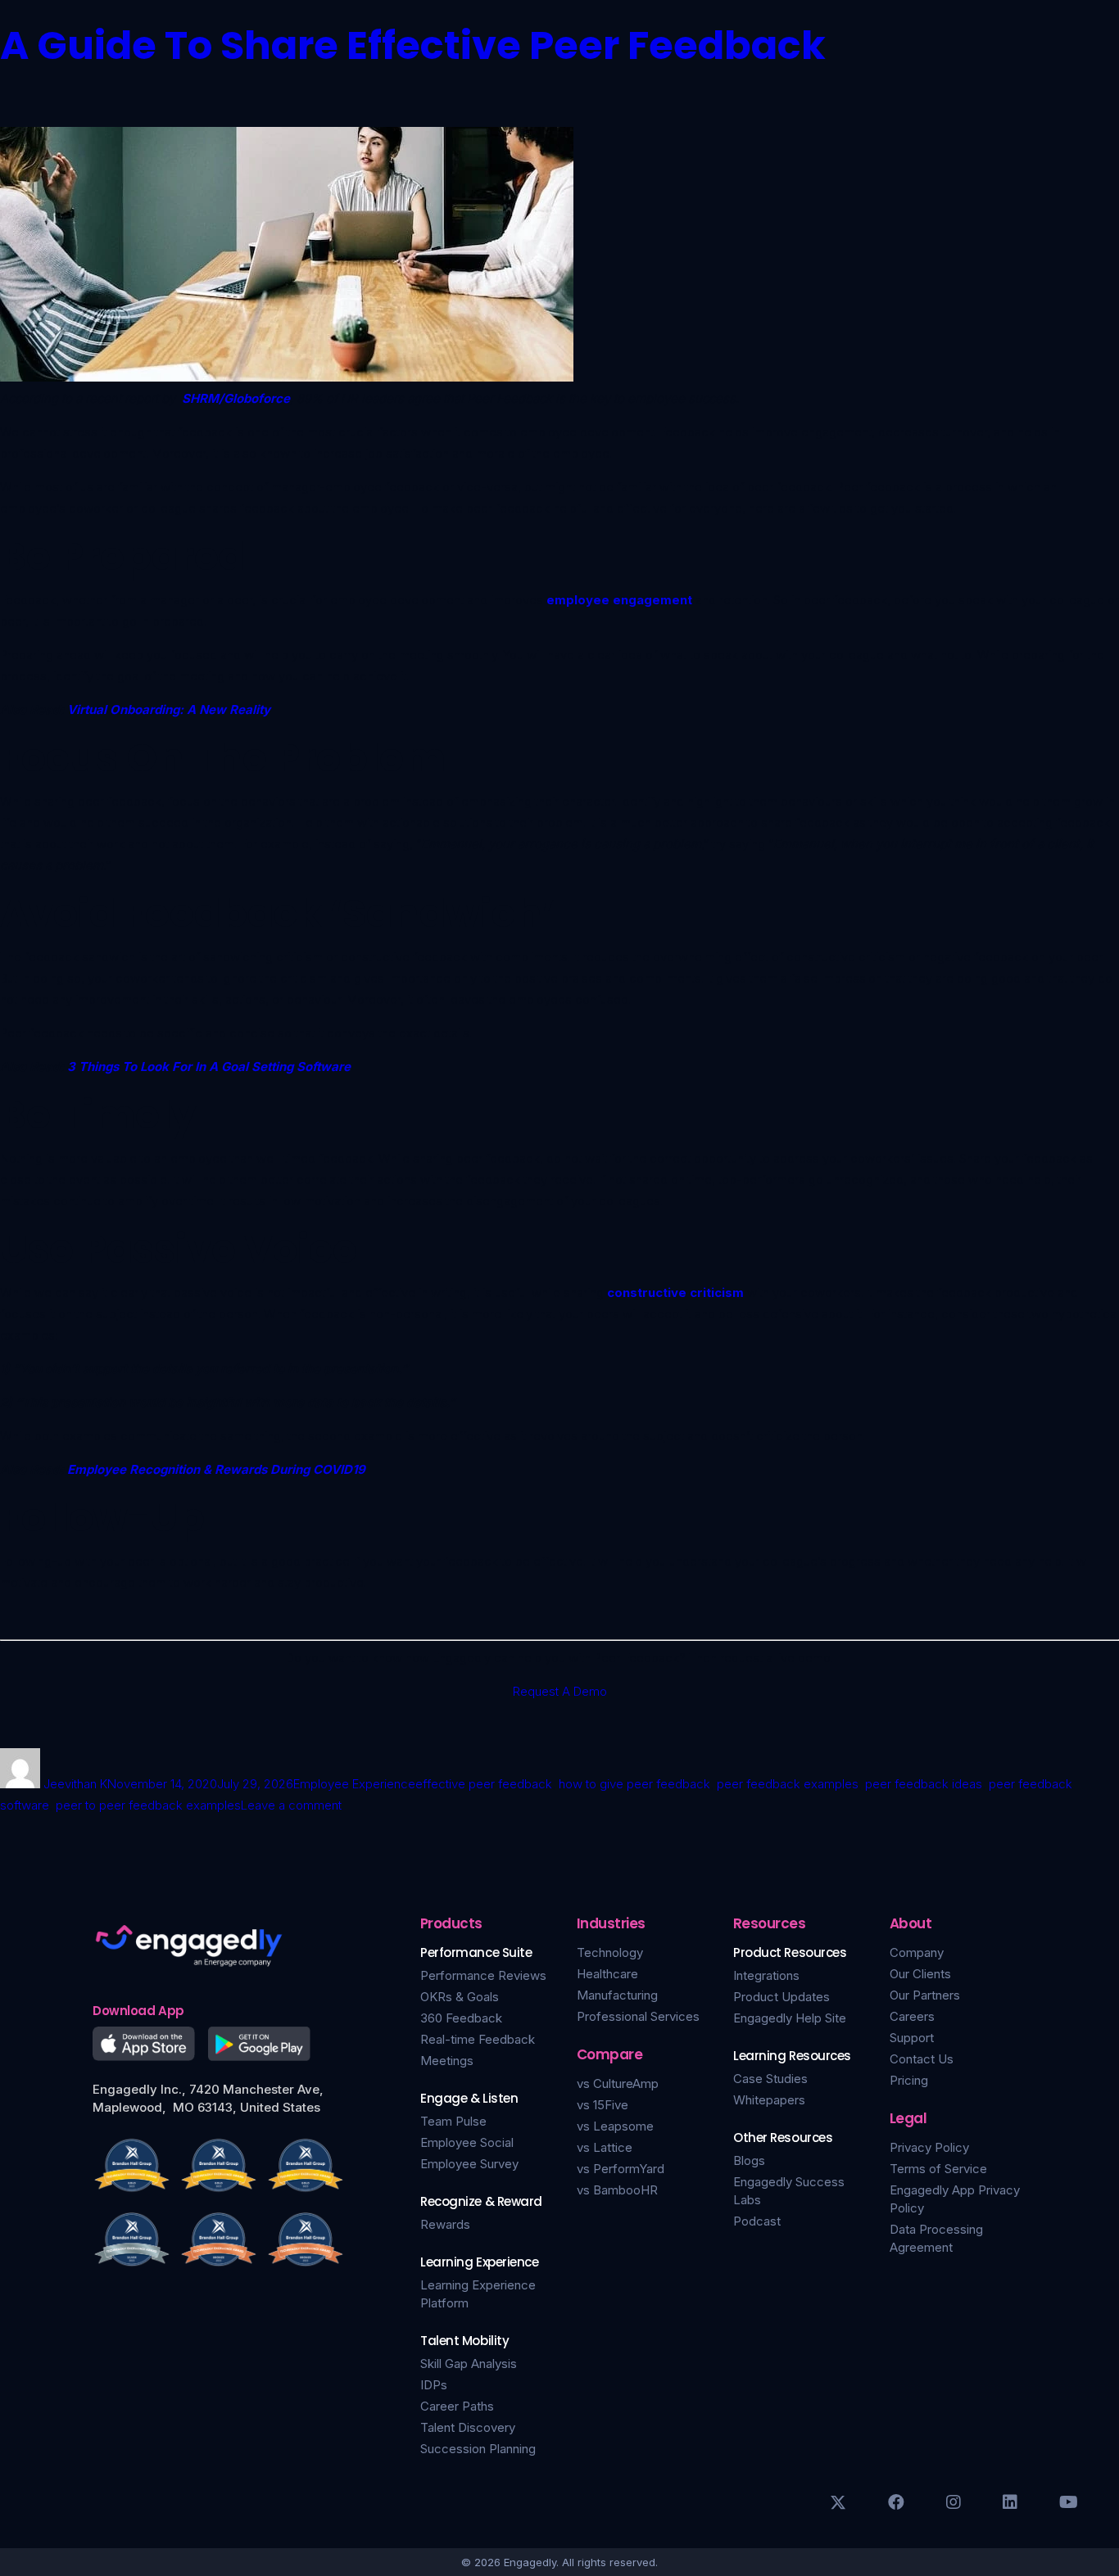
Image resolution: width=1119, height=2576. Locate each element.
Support (912, 2038)
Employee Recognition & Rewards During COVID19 (216, 1469)
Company (917, 1952)
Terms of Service (938, 2169)
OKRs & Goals (460, 1997)
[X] (838, 2502)
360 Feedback (461, 2018)
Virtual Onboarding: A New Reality (169, 710)
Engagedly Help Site (790, 2018)
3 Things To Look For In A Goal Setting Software (209, 1067)
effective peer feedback (484, 1784)
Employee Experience (354, 1784)
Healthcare (607, 1974)
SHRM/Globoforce (236, 398)
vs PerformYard (621, 2169)
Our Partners (925, 1995)
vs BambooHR (617, 2190)
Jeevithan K (75, 1784)
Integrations (766, 1975)
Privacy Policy (929, 2147)
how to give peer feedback (634, 1784)
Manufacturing (617, 1995)
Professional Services (638, 2016)
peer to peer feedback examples (148, 1805)
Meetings (447, 2061)
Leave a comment (291, 1805)
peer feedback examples (788, 1784)
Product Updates (781, 1997)
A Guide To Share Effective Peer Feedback (413, 45)
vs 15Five (603, 2105)
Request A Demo (560, 1691)
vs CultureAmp (618, 2083)
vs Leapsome (615, 2126)
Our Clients (920, 1974)
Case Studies (770, 2079)
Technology (610, 1952)
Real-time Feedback (478, 2039)
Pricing (909, 2080)
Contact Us (922, 2059)
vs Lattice (605, 2147)
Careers (912, 2016)
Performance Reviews (483, 1975)
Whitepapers (769, 2100)
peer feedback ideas (924, 1784)
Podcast (757, 2221)
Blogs (749, 2160)
